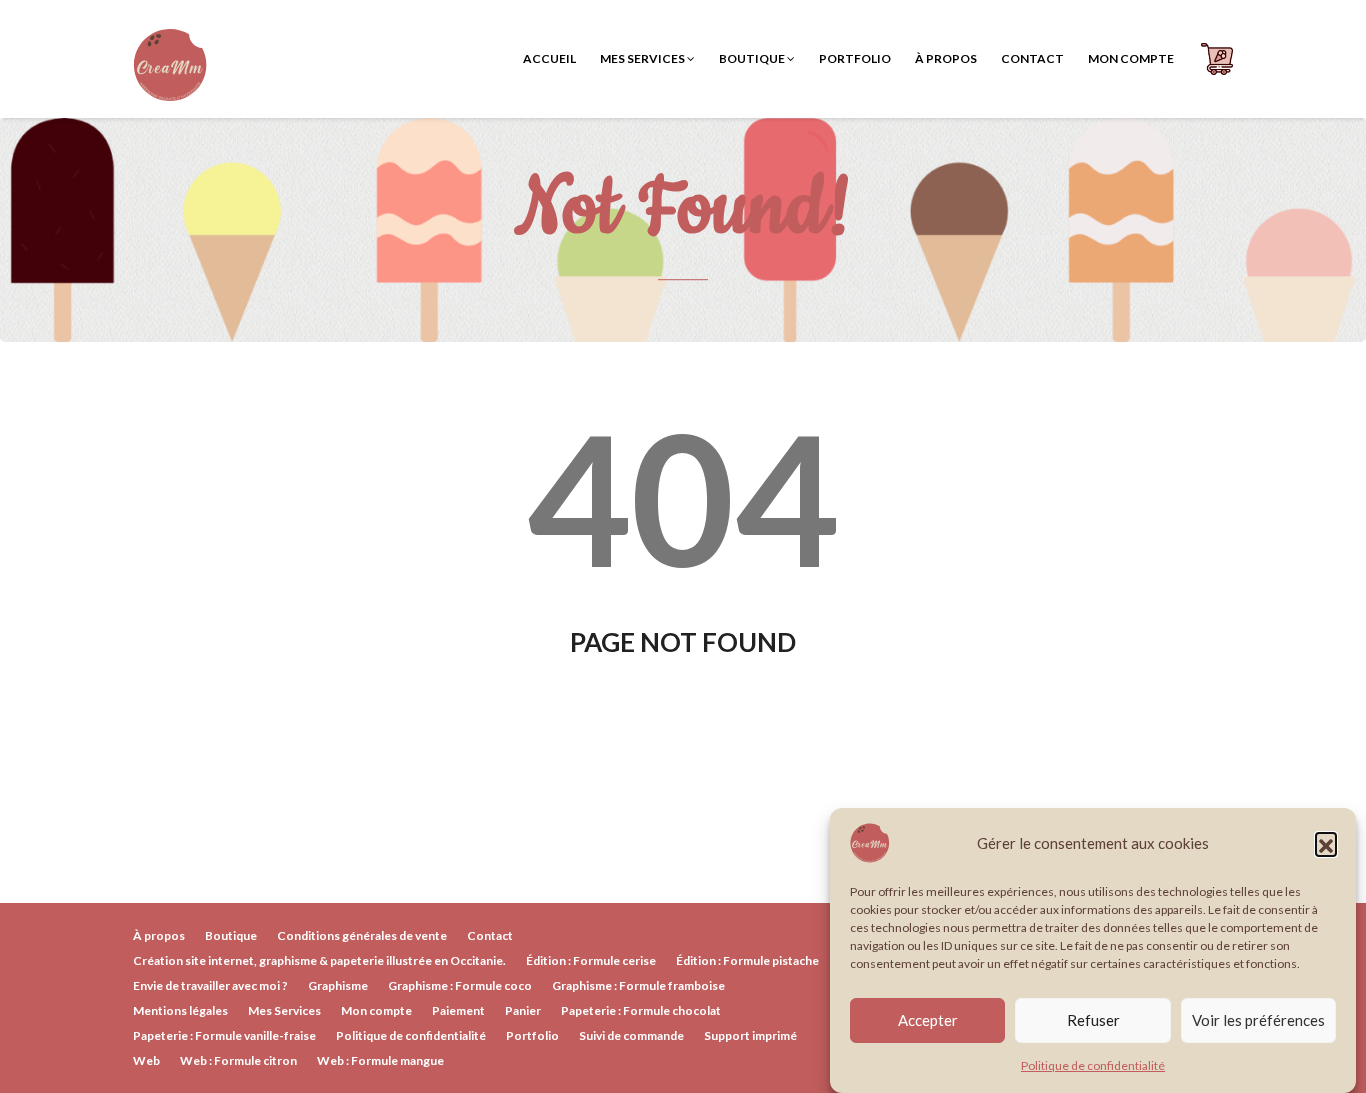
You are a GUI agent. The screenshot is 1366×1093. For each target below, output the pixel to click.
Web (146, 1060)
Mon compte (1131, 58)
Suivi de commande (631, 1035)
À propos (946, 58)
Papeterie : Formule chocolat (641, 1010)
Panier (523, 1010)
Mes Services (643, 58)
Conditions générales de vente (362, 935)
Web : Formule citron (238, 1060)
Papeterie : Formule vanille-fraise (224, 1035)
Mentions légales (180, 1010)
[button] (1326, 843)
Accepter (928, 1021)
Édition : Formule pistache (747, 960)
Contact (1032, 58)
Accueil (549, 58)
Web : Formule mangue (380, 1060)
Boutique (753, 58)
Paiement (458, 1010)
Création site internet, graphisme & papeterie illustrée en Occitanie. (319, 960)
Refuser (1093, 1021)
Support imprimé (750, 1035)
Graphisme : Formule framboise (638, 985)
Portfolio (855, 58)
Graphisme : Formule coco (460, 985)
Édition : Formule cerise (591, 960)
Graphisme (338, 985)
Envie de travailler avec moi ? (210, 985)
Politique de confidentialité (1093, 1065)
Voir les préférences (1258, 1021)
